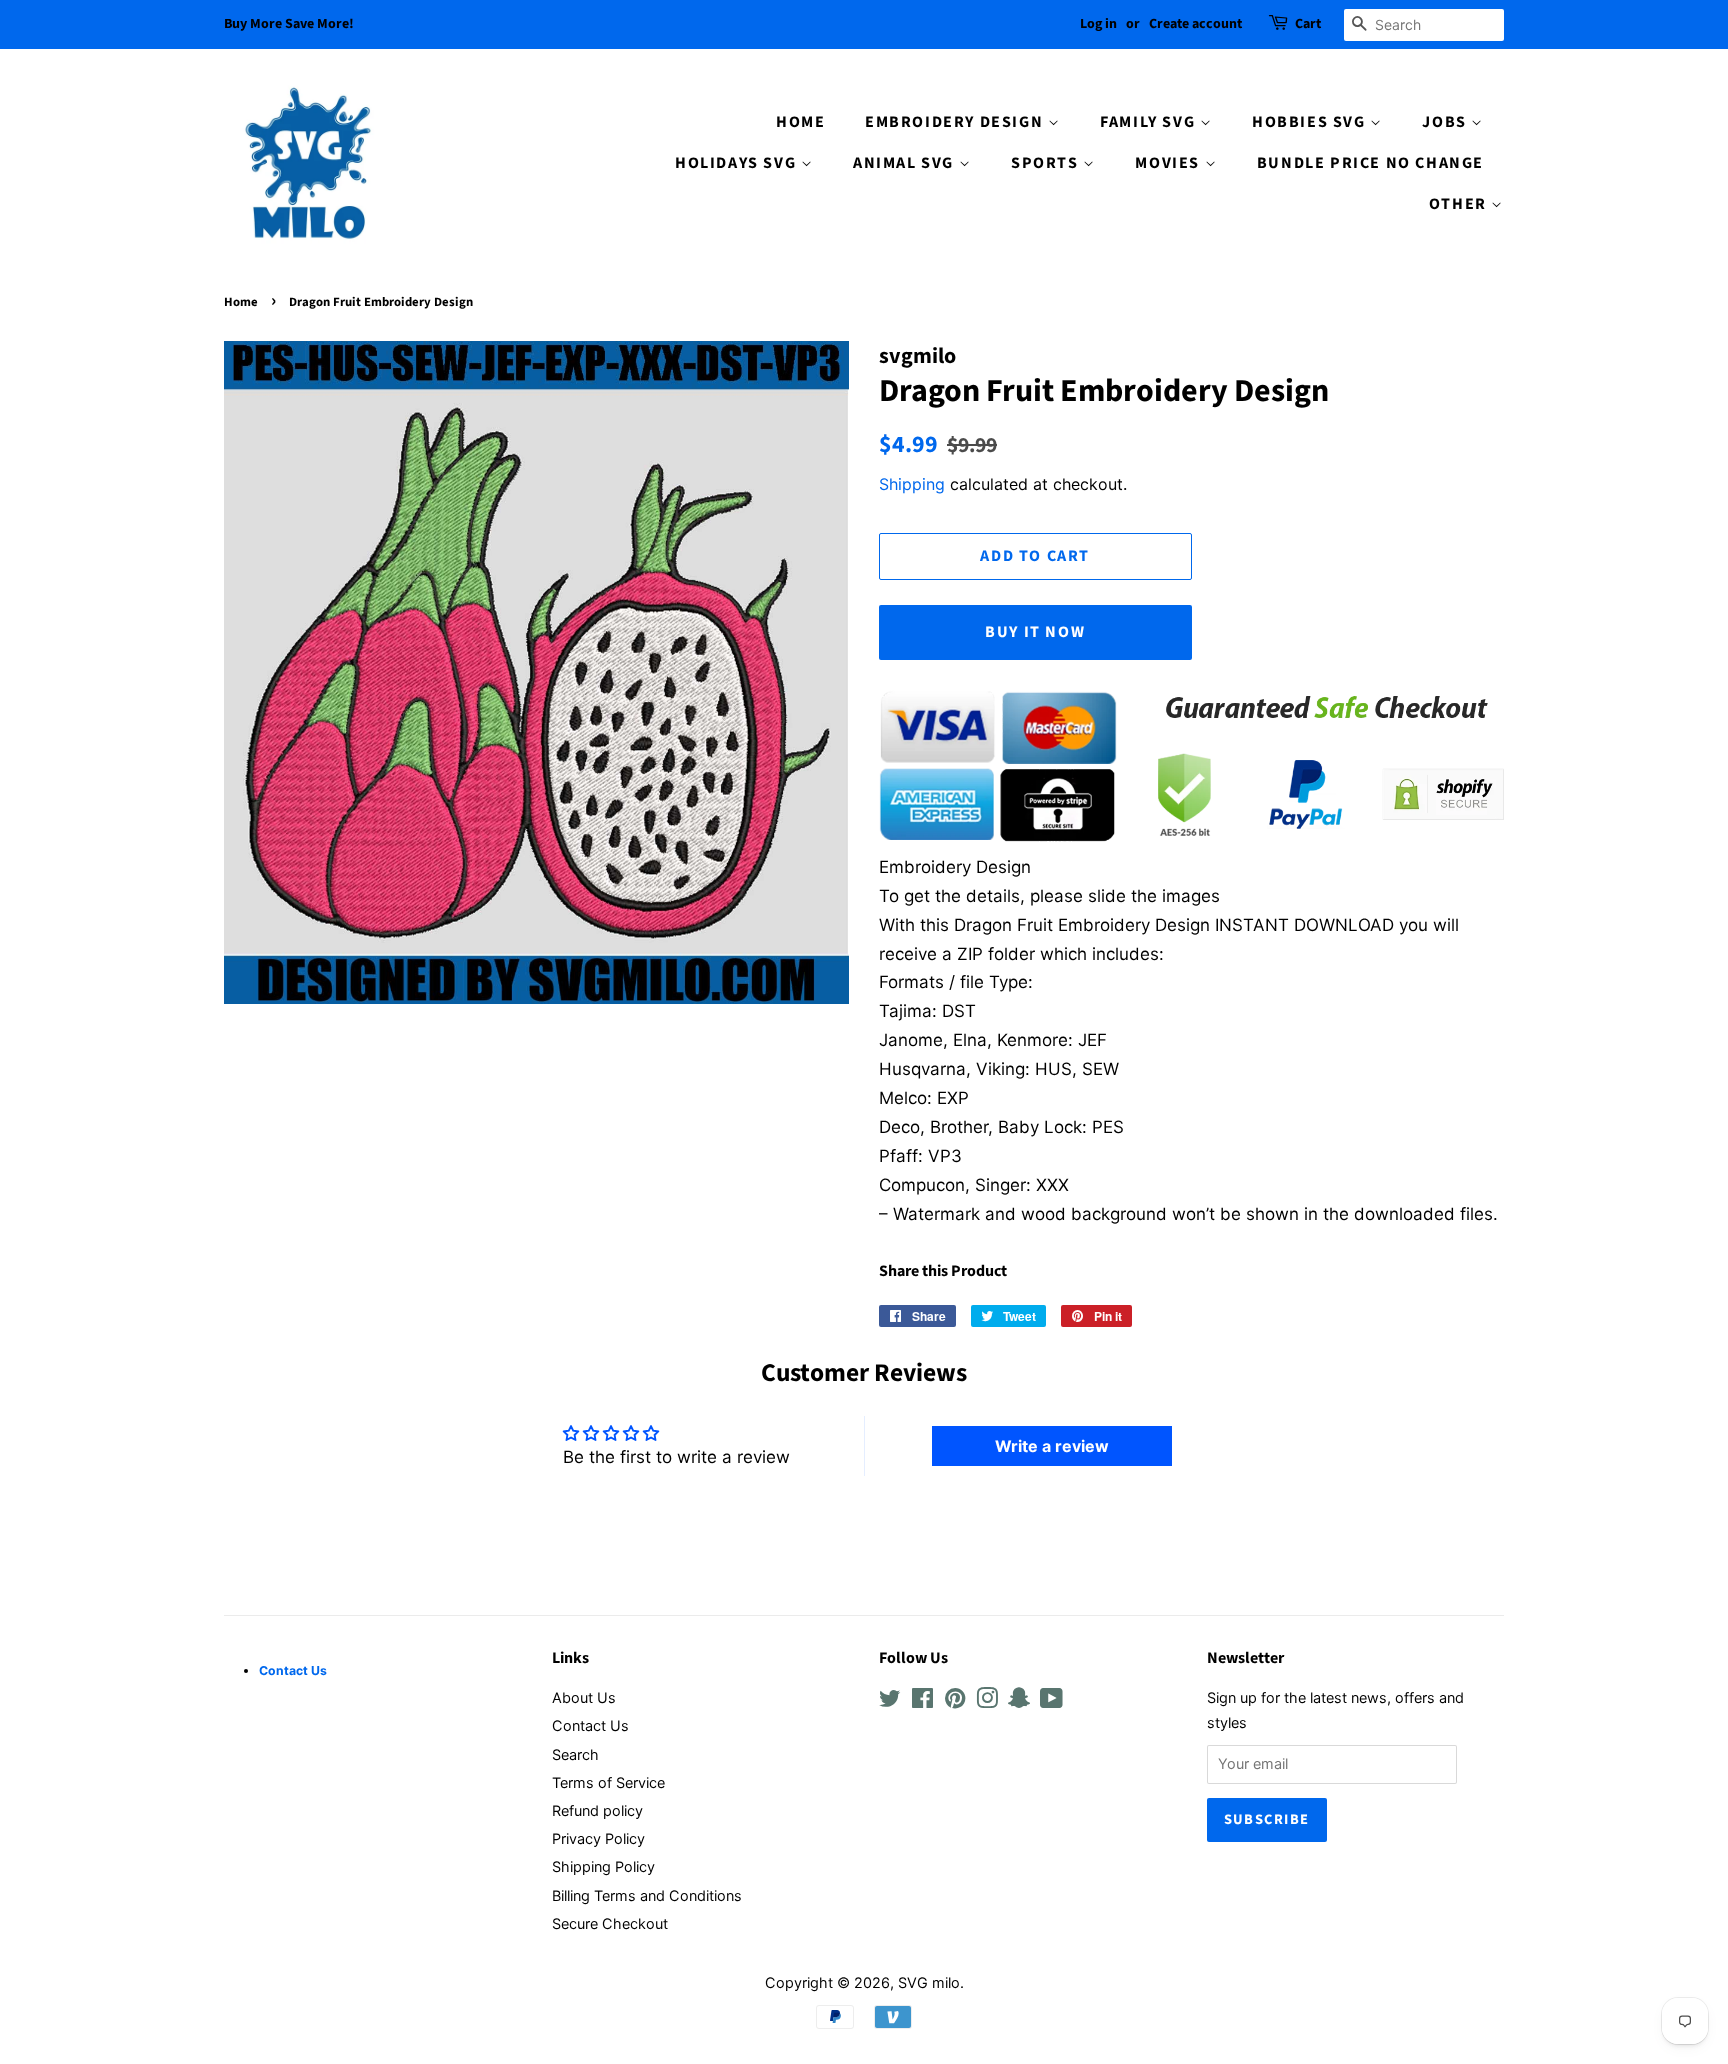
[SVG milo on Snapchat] (1019, 1701)
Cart (1308, 24)
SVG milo (929, 1982)
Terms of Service (608, 1782)
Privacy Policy (598, 1838)
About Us (584, 1697)
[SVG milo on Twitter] (890, 1701)
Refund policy (597, 1810)
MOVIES (1169, 163)
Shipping (912, 484)
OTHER (1460, 204)
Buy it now (1035, 632)
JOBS (1446, 122)
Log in (1098, 24)
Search (575, 1754)
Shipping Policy (603, 1866)
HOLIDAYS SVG (738, 163)
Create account (1195, 24)
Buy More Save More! (289, 24)
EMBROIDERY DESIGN (956, 122)
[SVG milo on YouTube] (1051, 1701)
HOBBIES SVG (1311, 122)
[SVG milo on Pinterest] (955, 1701)
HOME (800, 122)
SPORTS (1047, 163)
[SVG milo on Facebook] (922, 1701)
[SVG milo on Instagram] (987, 1701)
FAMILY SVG (1150, 122)
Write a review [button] (1052, 1446)
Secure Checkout (610, 1923)
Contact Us (590, 1725)
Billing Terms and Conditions (647, 1895)
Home (241, 302)
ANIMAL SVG (906, 163)
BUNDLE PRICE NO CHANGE (1370, 163)
